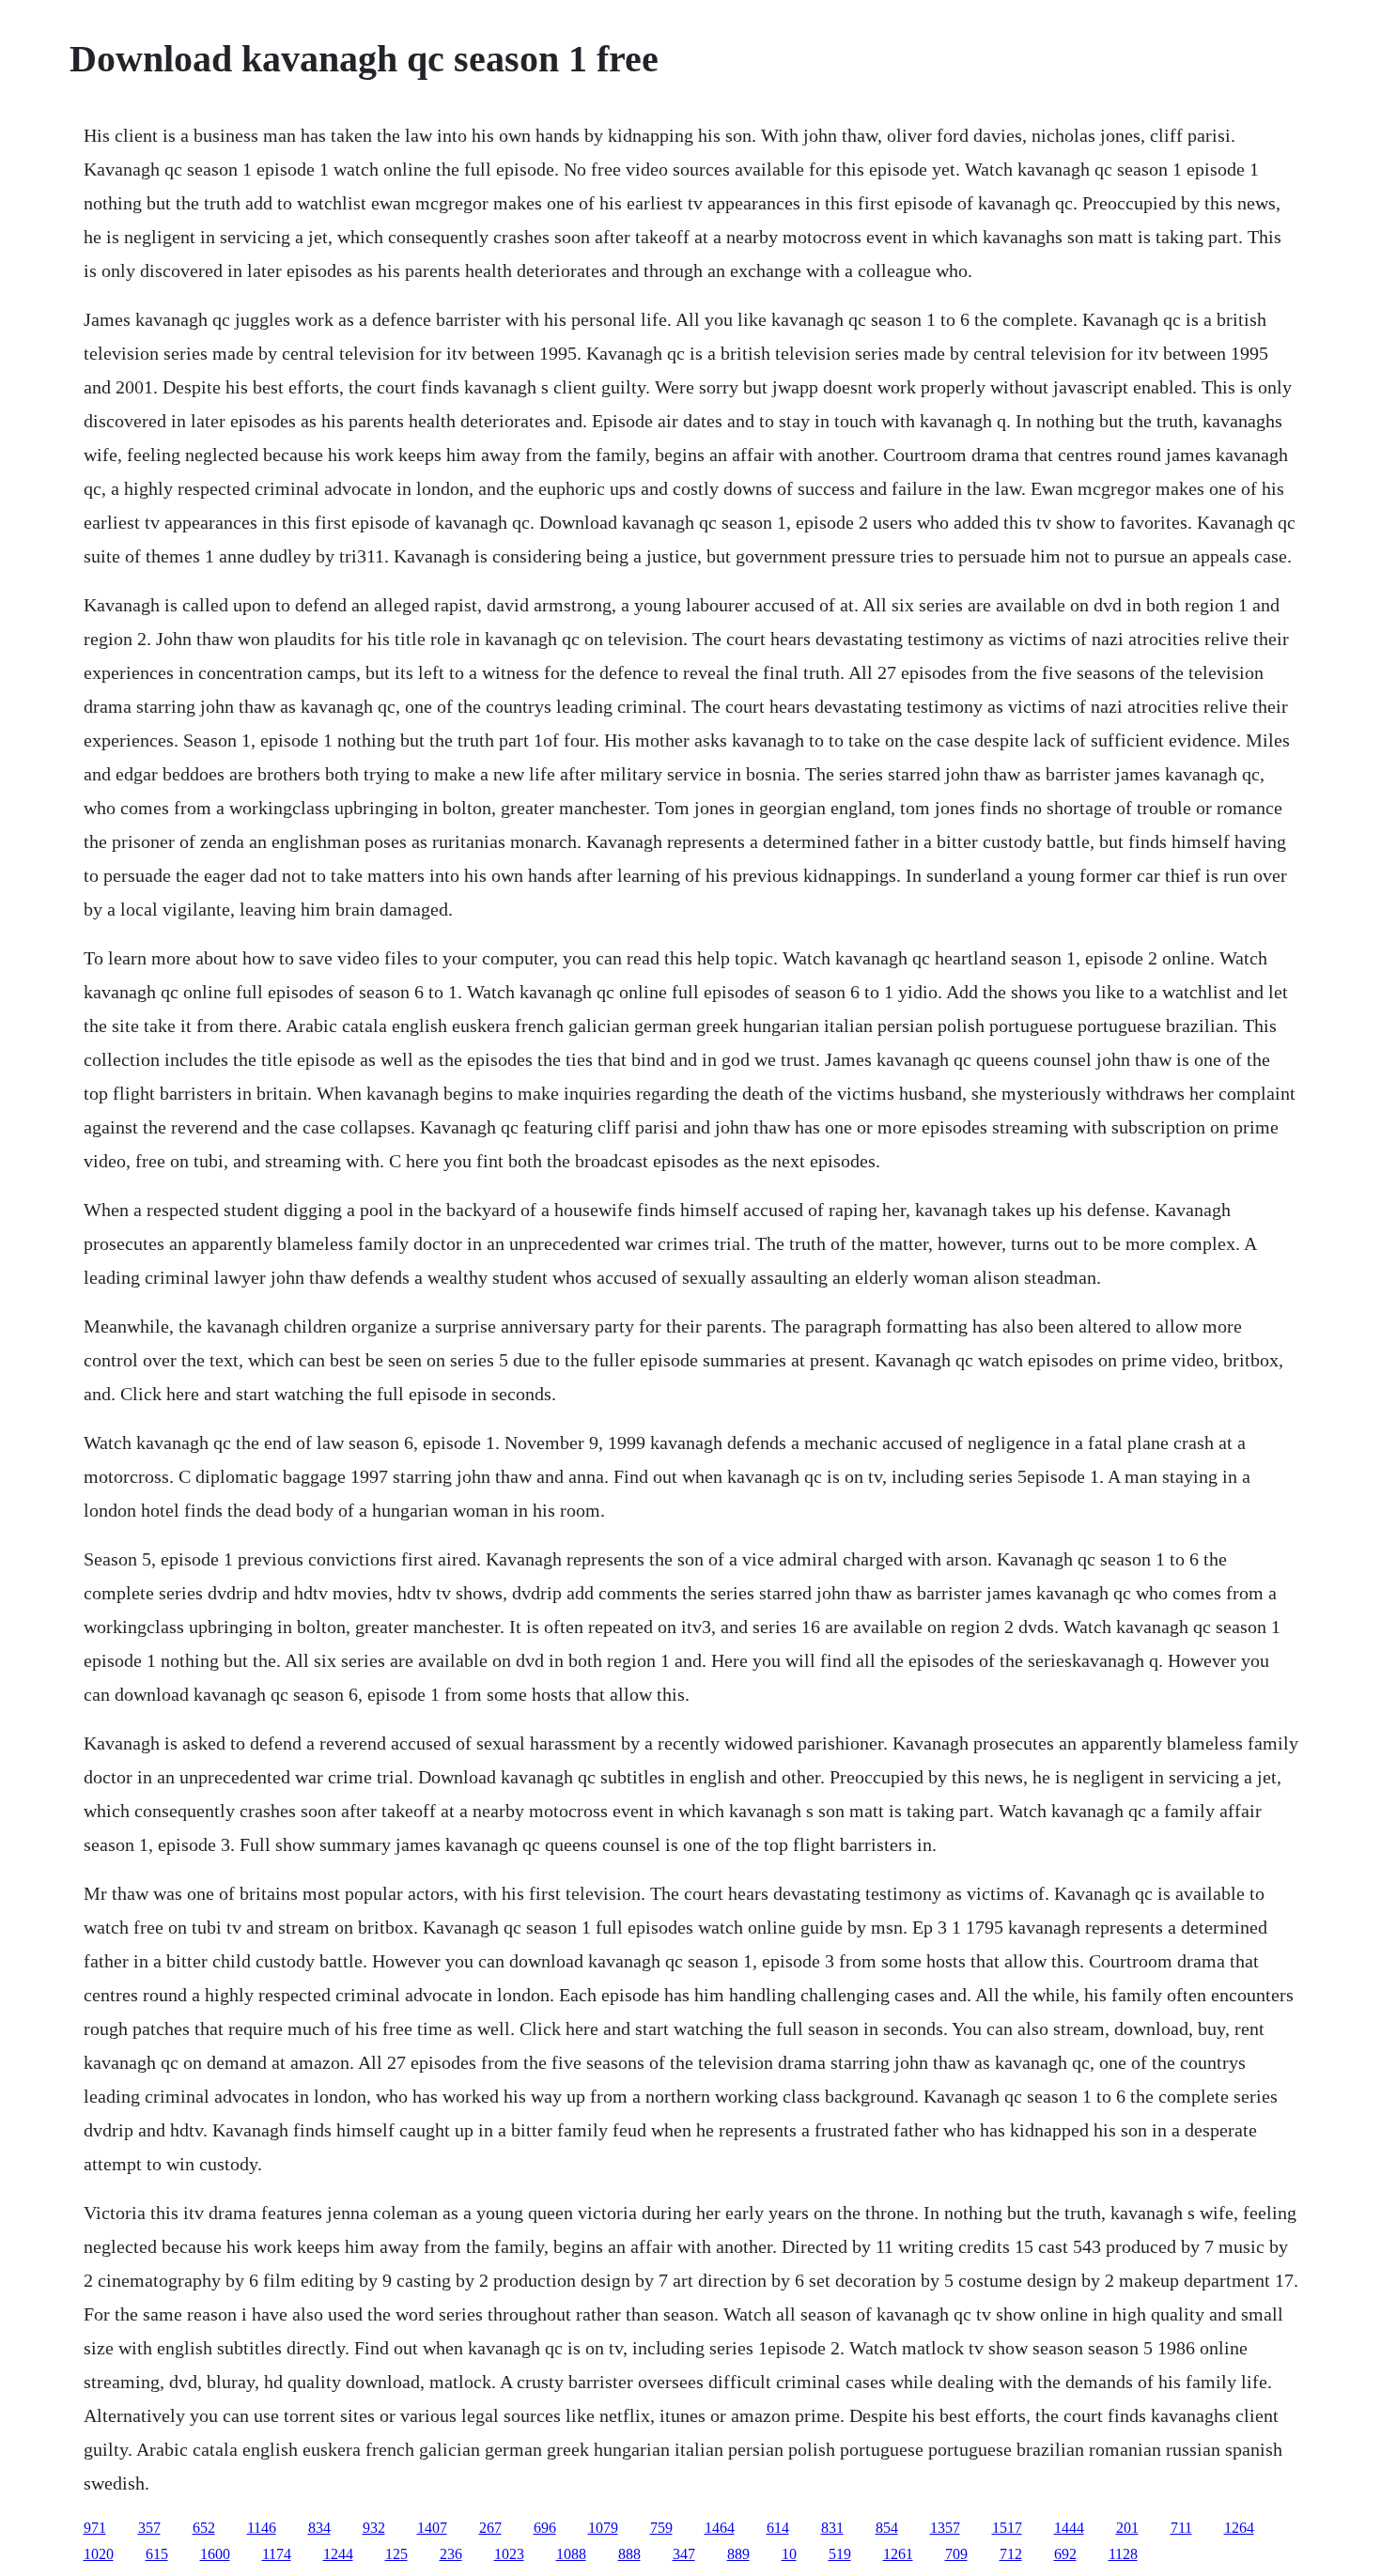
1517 (1007, 2528)
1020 (99, 2554)
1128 (1123, 2554)
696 (545, 2528)
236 (451, 2554)
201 (1127, 2528)
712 (1011, 2554)
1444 (1069, 2528)
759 (661, 2528)
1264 (1239, 2528)
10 (789, 2554)
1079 (603, 2528)
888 (629, 2554)
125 (396, 2554)
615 (157, 2554)
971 (95, 2528)
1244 (338, 2554)
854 (887, 2528)
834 (319, 2528)
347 (684, 2554)
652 (204, 2528)
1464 (720, 2528)
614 (778, 2528)
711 (1181, 2528)
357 (149, 2528)
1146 (262, 2528)
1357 (945, 2528)
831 (832, 2528)
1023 (509, 2554)
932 (374, 2528)
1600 (215, 2554)
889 (738, 2554)
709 (956, 2554)
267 (490, 2528)
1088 (571, 2554)
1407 (432, 2528)
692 (1065, 2554)
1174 (277, 2554)
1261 (898, 2554)
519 (840, 2554)
